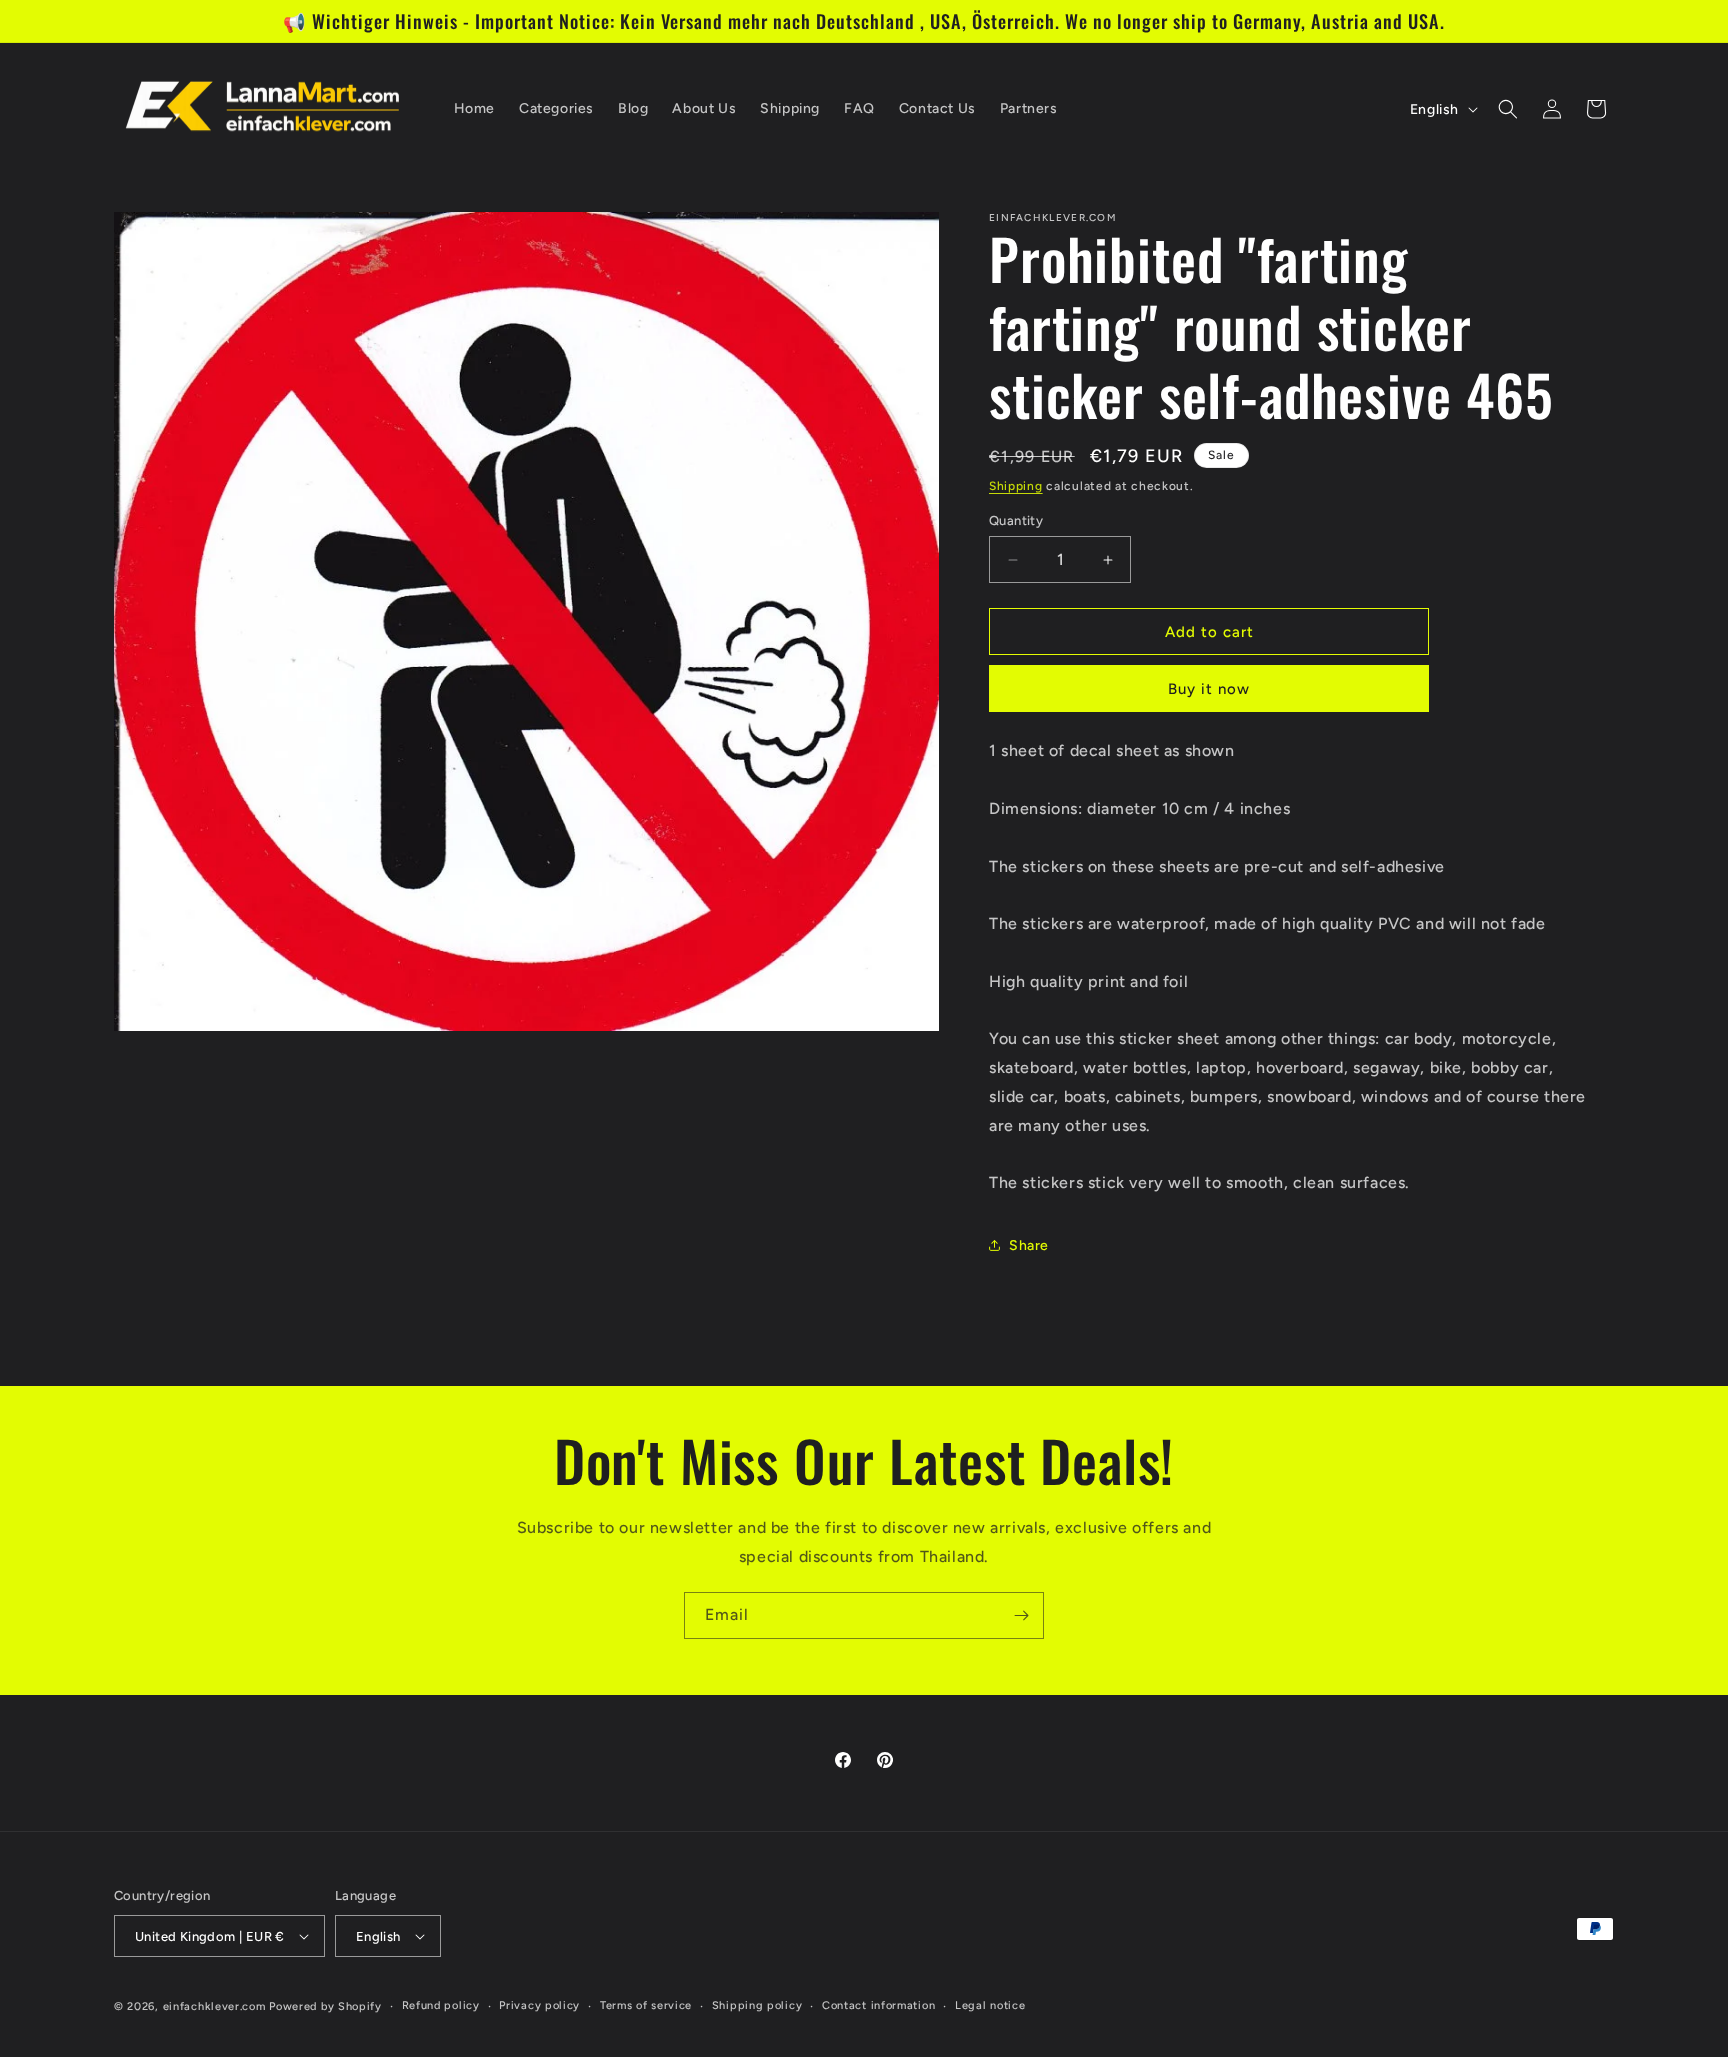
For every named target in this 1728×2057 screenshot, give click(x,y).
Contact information (878, 2005)
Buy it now (1209, 689)
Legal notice (990, 2005)
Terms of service (646, 2005)
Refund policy (441, 2005)
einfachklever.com (214, 2006)
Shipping (1016, 486)
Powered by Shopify (325, 2006)
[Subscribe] (1021, 1615)
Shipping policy (757, 2005)
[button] (1508, 109)
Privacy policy (539, 2005)
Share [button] (1029, 1245)
